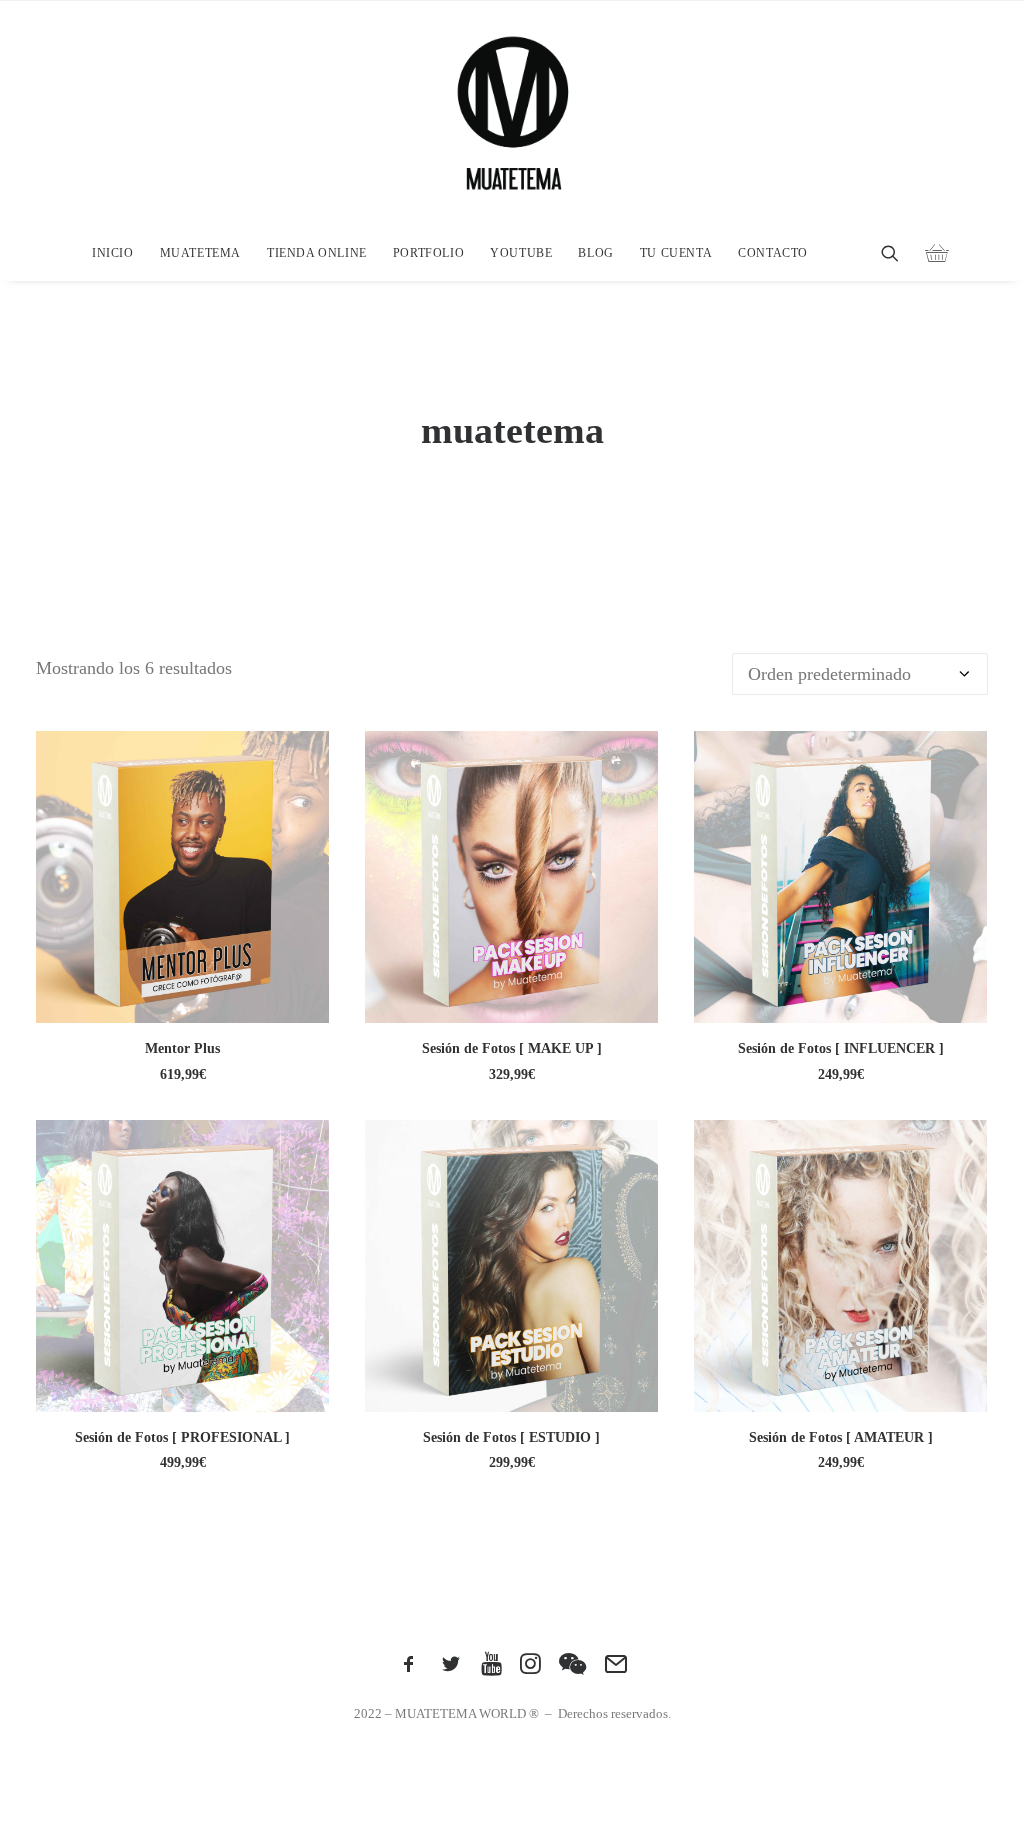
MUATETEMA (200, 253)
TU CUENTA (676, 253)
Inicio (113, 253)
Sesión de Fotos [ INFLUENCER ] (841, 1048)
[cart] (928, 253)
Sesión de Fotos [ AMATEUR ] (841, 1437)
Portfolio (428, 253)
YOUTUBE (521, 253)
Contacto (773, 253)
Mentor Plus (182, 1048)
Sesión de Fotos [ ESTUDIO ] (511, 1437)
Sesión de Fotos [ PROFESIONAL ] (182, 1437)
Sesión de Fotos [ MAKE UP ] (512, 1048)
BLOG (595, 253)
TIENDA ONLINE (317, 253)
